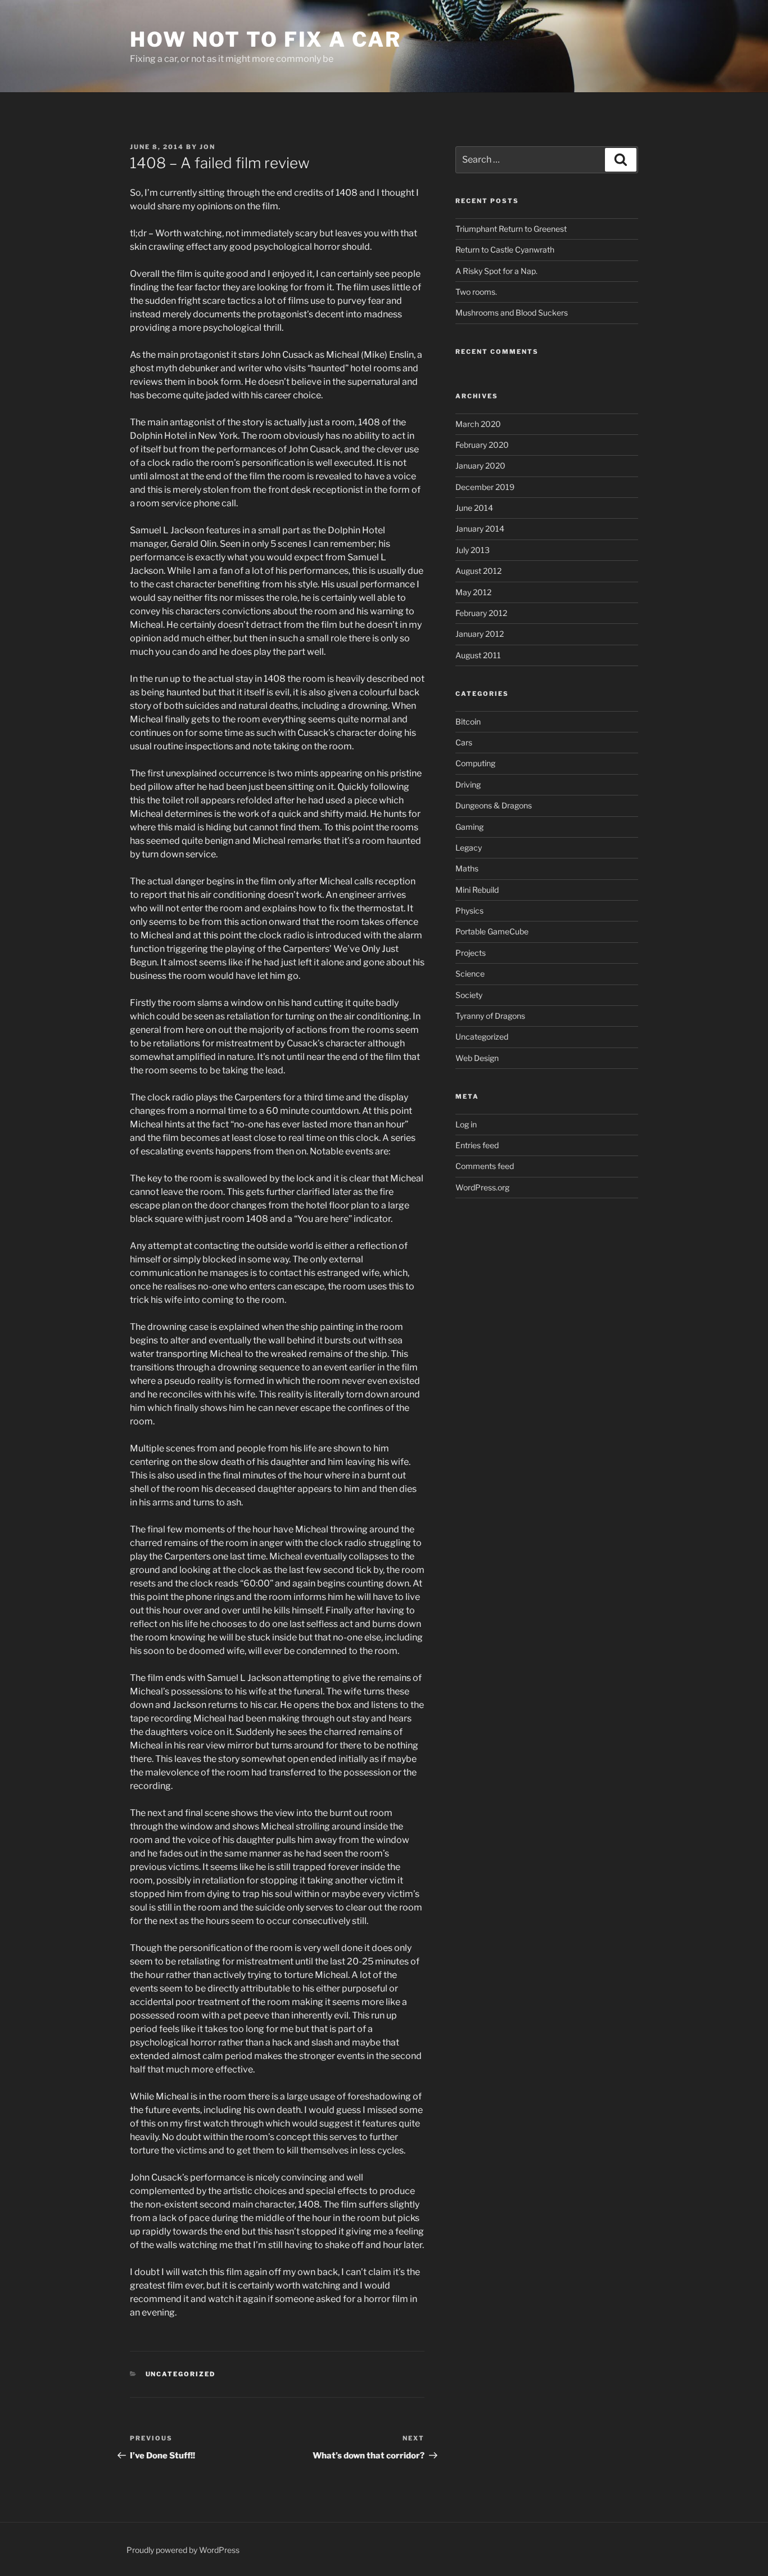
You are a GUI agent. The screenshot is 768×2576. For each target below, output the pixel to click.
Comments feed (485, 1166)
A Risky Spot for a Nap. (496, 271)
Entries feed (477, 1145)
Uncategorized (181, 2374)
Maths (467, 868)
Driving (468, 785)
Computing (475, 763)
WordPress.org (482, 1187)
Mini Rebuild (477, 890)
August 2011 (478, 655)
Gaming (469, 827)
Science (470, 974)
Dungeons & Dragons (494, 805)
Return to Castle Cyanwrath (505, 249)
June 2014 (474, 508)
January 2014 (480, 529)
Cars (464, 742)
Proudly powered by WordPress (183, 2550)
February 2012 (481, 613)
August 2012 (478, 571)
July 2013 (473, 550)
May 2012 (473, 592)
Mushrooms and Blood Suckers (512, 313)
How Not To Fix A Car (266, 39)
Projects (471, 953)
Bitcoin (468, 721)
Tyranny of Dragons (490, 1016)
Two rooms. (476, 292)
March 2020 (478, 424)
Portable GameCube (492, 931)
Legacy (469, 848)
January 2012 (480, 634)
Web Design (477, 1058)
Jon (207, 147)
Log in (466, 1124)
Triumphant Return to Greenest (511, 229)
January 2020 (480, 466)
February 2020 (482, 445)
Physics (469, 911)
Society (469, 995)
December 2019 (485, 487)
